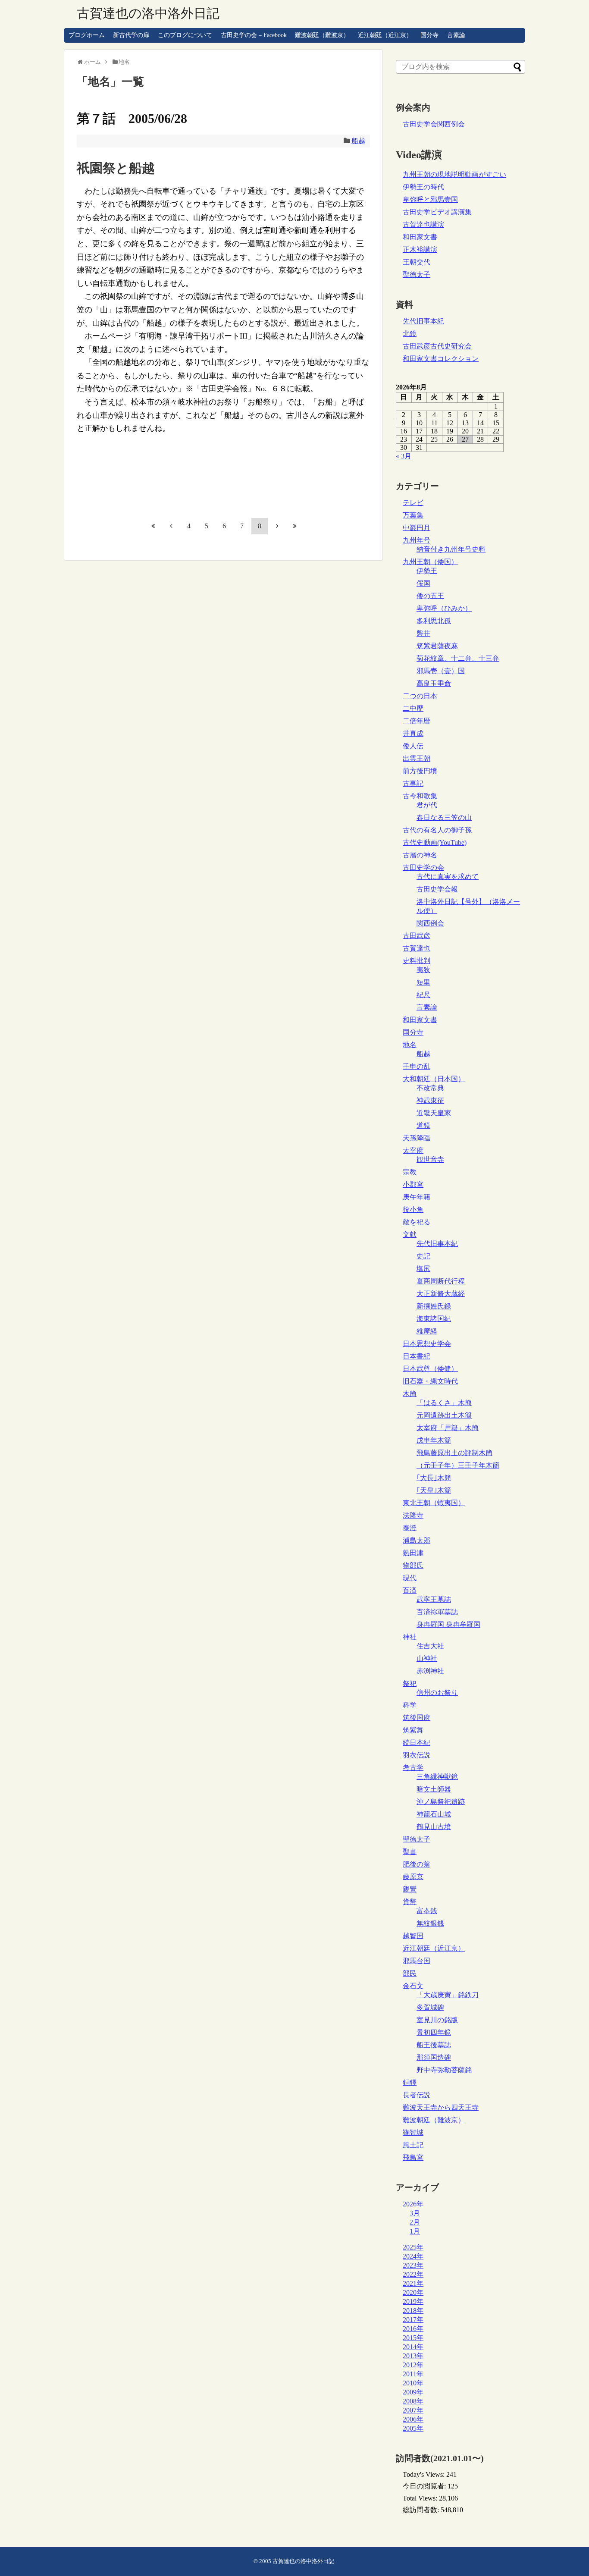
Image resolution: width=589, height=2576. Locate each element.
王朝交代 (417, 262)
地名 (410, 1045)
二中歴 (413, 708)
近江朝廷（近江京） (385, 35)
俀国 (423, 583)
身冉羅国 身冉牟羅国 (448, 1624)
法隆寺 (413, 1515)
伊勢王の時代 (423, 187)
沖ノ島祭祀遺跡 (441, 1802)
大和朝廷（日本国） (434, 1079)
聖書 (410, 1852)
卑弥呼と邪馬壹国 (430, 199)
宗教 (410, 1172)
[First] (154, 526)
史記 (423, 1256)
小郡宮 (413, 1184)
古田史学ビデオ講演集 (437, 212)
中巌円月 (417, 528)
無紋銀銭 (430, 1923)
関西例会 (430, 923)
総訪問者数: (422, 2510)
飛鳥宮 (413, 2157)
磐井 (423, 633)
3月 (415, 2213)
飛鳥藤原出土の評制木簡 (454, 1453)
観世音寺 (430, 1159)
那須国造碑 (434, 2057)
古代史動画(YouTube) (435, 842)
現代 (410, 1578)
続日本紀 (417, 1743)
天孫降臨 (417, 1138)
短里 (423, 982)
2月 (415, 2222)
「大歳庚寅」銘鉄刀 (448, 1995)
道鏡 (423, 1125)
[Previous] (171, 526)
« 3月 (404, 456)
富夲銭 (427, 1911)
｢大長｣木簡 (434, 1478)
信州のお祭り (437, 1693)
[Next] (277, 526)
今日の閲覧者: (425, 2486)
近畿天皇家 (434, 1113)
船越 (358, 141)
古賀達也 (417, 948)
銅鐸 (410, 2082)
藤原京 (413, 1877)
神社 (410, 1637)
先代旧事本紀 (423, 321)
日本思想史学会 (427, 1344)
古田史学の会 (423, 868)
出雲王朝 (417, 758)
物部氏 (413, 1565)
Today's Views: (425, 2474)
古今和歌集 (420, 796)
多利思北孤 (434, 621)
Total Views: (421, 2498)
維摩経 (427, 1331)
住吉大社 (430, 1646)
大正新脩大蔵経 (441, 1294)
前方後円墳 (420, 771)
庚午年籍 (417, 1197)
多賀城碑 (430, 2007)
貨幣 (410, 1902)
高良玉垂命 (434, 683)
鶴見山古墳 (434, 1827)
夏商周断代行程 (441, 1281)
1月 (415, 2231)
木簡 (410, 1394)
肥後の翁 (417, 1864)
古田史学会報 (437, 889)
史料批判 (417, 961)
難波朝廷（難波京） (322, 35)
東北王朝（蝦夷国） (434, 1503)
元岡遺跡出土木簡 (444, 1415)
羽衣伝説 (417, 1755)
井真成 (413, 733)
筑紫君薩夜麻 (437, 646)
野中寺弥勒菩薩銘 (444, 2070)
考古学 (413, 1768)
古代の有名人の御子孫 (437, 830)
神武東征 (430, 1100)
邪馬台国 (417, 1961)
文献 (410, 1235)
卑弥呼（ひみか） (444, 608)
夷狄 (423, 970)
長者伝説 (417, 2095)
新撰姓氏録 (434, 1306)
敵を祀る (417, 1222)
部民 (410, 1973)
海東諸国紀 (434, 1319)
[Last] (295, 526)
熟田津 (413, 1553)
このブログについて (185, 35)
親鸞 (410, 1889)
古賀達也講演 (423, 224)
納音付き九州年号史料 (451, 549)
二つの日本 (420, 696)
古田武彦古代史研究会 (437, 346)
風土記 (413, 2145)
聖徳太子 (417, 275)
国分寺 (429, 35)
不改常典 (430, 1088)
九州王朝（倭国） (430, 562)
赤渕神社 (430, 1671)
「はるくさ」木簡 (444, 1403)
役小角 (413, 1210)
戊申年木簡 (434, 1440)
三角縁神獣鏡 (437, 1777)
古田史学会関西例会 (434, 124)
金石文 (413, 1986)
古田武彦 (417, 936)
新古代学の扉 (131, 35)
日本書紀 (417, 1356)
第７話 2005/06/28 (132, 118)
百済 (410, 1590)
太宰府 (413, 1150)
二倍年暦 (417, 721)
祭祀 (410, 1683)
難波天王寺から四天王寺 (441, 2107)
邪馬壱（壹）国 (441, 671)
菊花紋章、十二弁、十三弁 (458, 658)
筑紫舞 (413, 1730)
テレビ (413, 503)
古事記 (413, 783)
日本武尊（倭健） (430, 1369)
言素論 (456, 35)
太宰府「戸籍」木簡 (448, 1428)
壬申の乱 (417, 1066)
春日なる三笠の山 (444, 817)
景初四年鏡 (434, 2032)
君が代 (427, 805)
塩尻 (423, 1269)
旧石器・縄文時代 (430, 1381)
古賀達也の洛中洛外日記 (148, 13)
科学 (410, 1705)
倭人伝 (413, 746)
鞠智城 (413, 2132)
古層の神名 (420, 855)
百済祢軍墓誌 (437, 1612)
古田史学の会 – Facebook (254, 35)
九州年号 (417, 540)
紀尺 (423, 995)
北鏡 (410, 334)
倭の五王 (430, 596)
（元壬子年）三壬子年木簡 (458, 1465)
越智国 (413, 1936)
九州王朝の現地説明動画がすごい (454, 174)
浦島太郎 (417, 1540)
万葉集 (413, 515)
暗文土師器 (434, 1789)
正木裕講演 (420, 249)
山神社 (427, 1658)
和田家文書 (420, 237)
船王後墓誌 (434, 2045)
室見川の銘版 (437, 2020)
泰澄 (410, 1528)
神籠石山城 (434, 1814)
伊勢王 (427, 571)
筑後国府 (417, 1718)
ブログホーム (87, 35)
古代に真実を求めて (448, 877)
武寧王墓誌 (434, 1599)
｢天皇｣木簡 (434, 1490)
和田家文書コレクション (441, 359)
